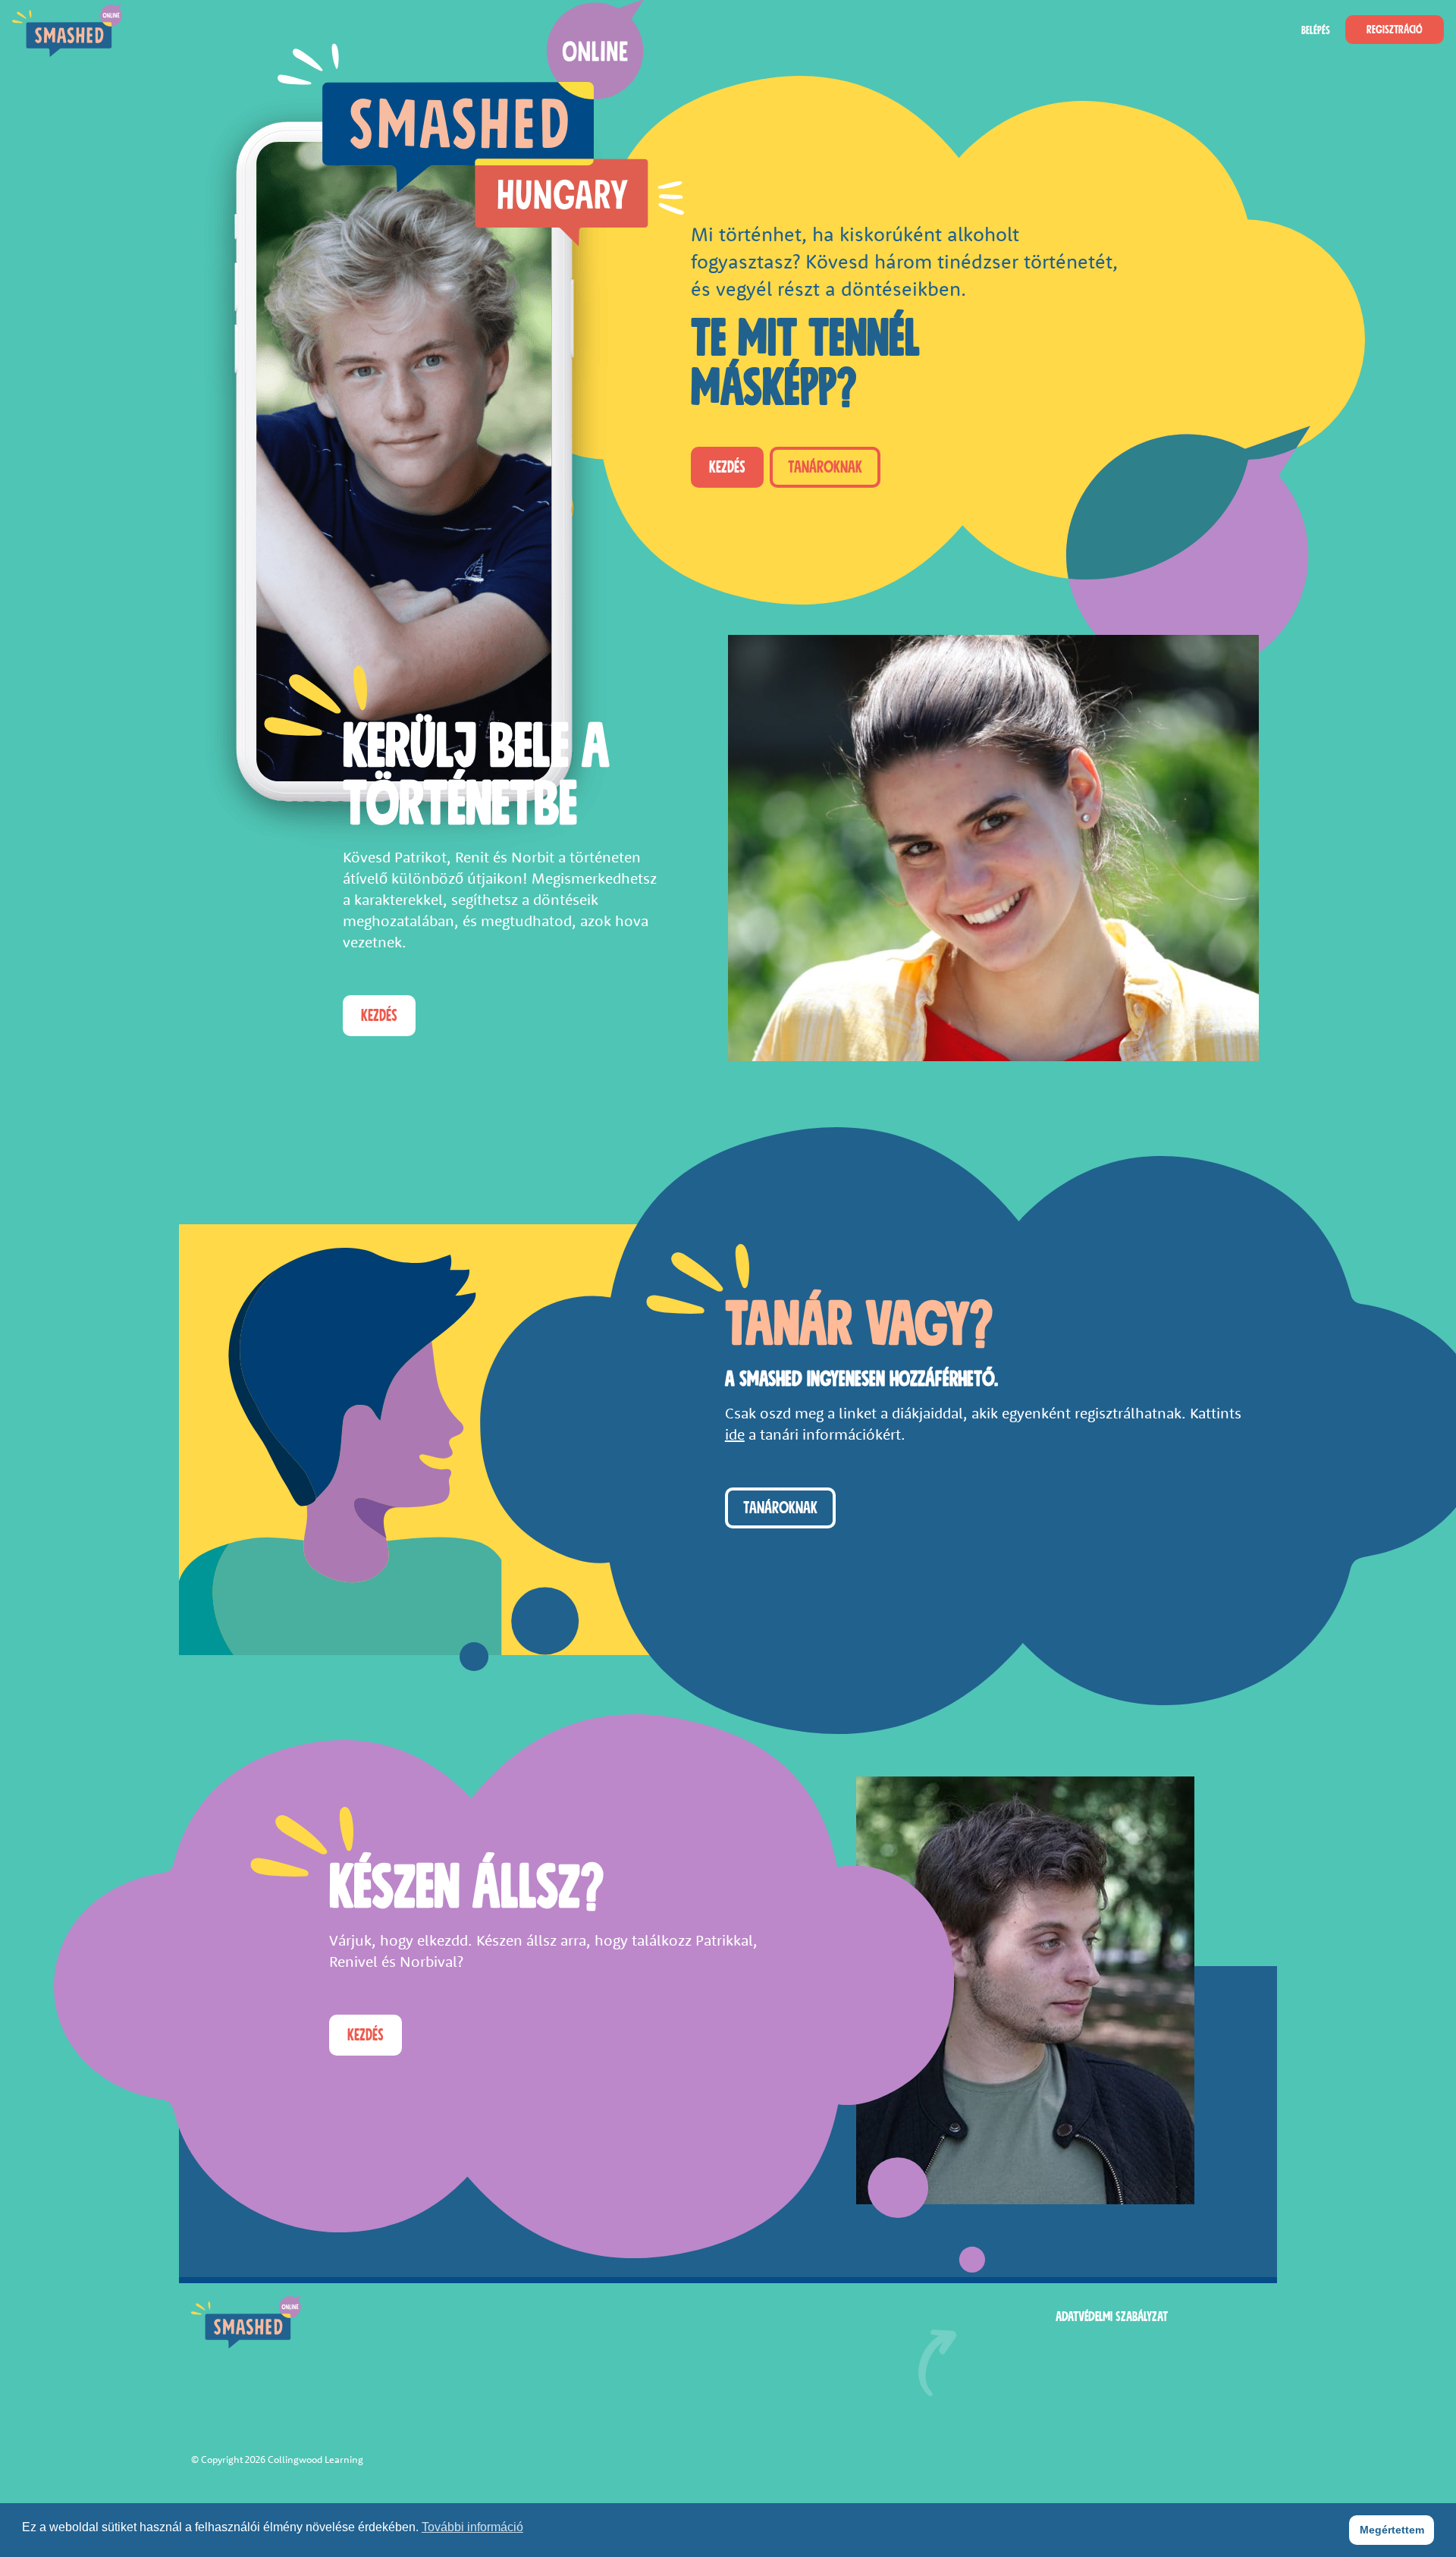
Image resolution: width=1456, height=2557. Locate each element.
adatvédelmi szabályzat (1112, 2317)
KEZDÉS (727, 467)
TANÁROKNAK (825, 467)
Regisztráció (1395, 30)
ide (735, 1434)
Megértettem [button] (1392, 2530)
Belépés (1316, 30)
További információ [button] (472, 2527)
